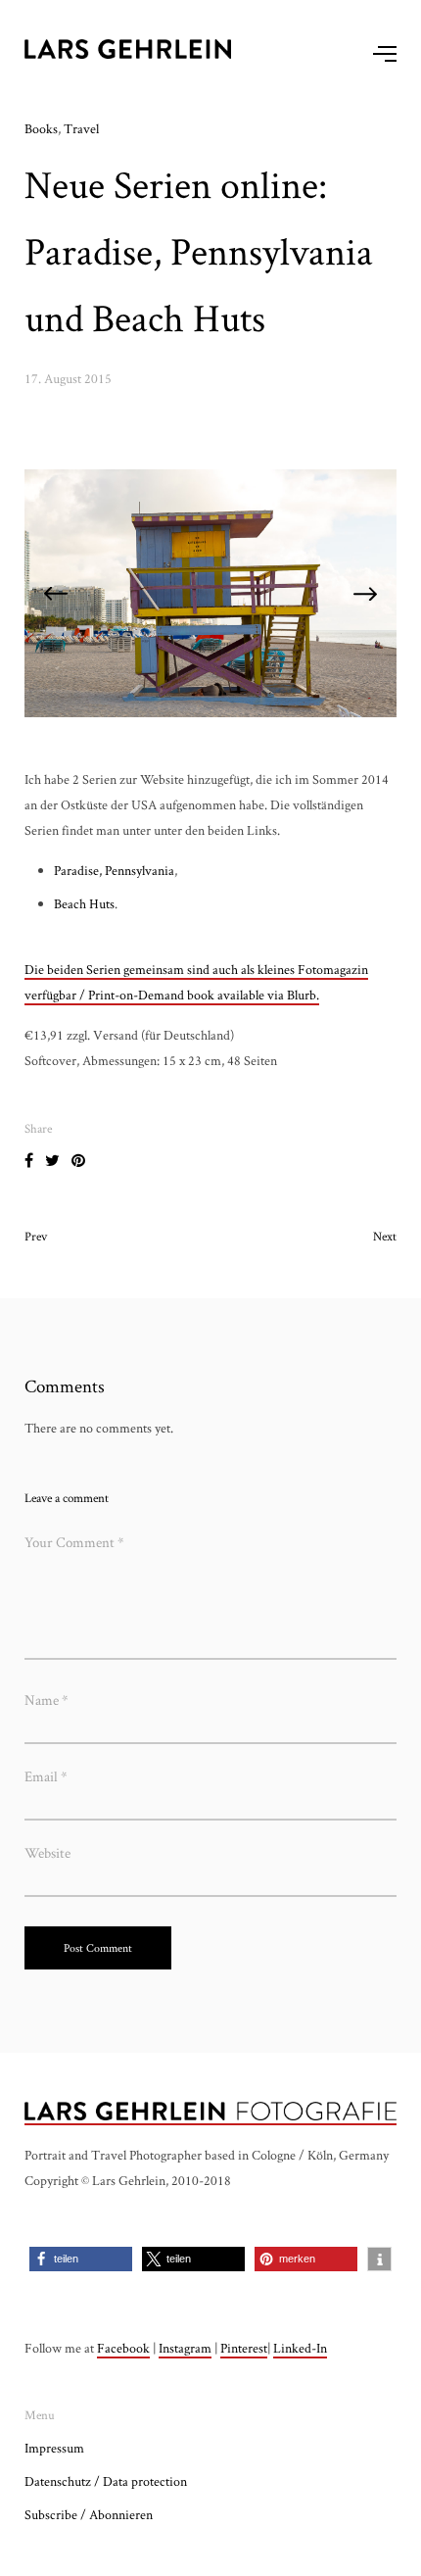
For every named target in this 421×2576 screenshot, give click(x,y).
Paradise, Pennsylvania (114, 870)
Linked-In (300, 2348)
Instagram (185, 2348)
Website (47, 1852)
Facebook (123, 2348)
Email (46, 1776)
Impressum (54, 2448)
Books (41, 128)
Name (47, 1700)
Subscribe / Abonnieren (89, 2514)
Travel (81, 128)
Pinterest (244, 2348)
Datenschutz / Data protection (106, 2481)
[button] (81, 2259)
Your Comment (74, 1542)
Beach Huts (84, 903)
